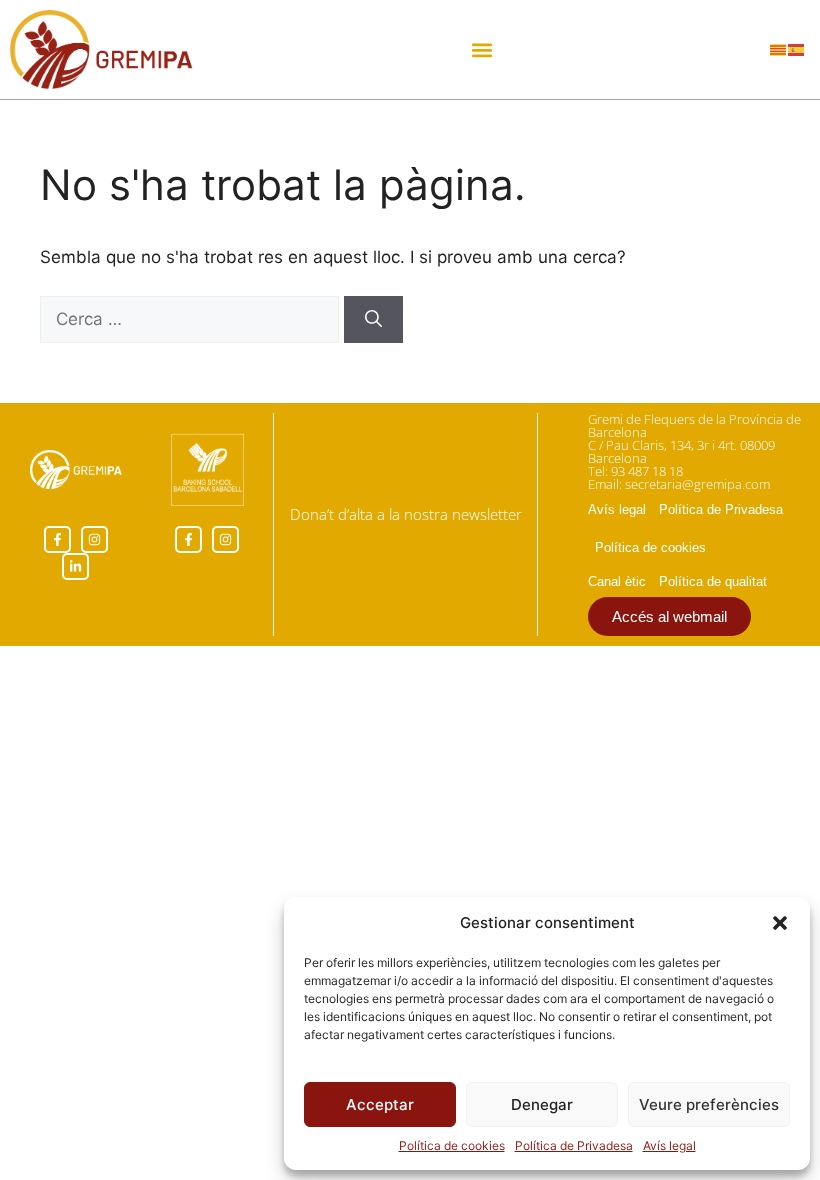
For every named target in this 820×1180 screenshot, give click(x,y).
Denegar (542, 1104)
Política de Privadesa (574, 1145)
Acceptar (380, 1104)
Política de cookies (452, 1145)
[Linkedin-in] (75, 566)
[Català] (779, 49)
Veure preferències (709, 1104)
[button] (780, 923)
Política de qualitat (713, 581)
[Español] (797, 49)
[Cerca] (373, 320)
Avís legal (669, 1145)
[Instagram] (94, 539)
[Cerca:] (192, 319)
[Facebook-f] (57, 539)
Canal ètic (617, 581)
